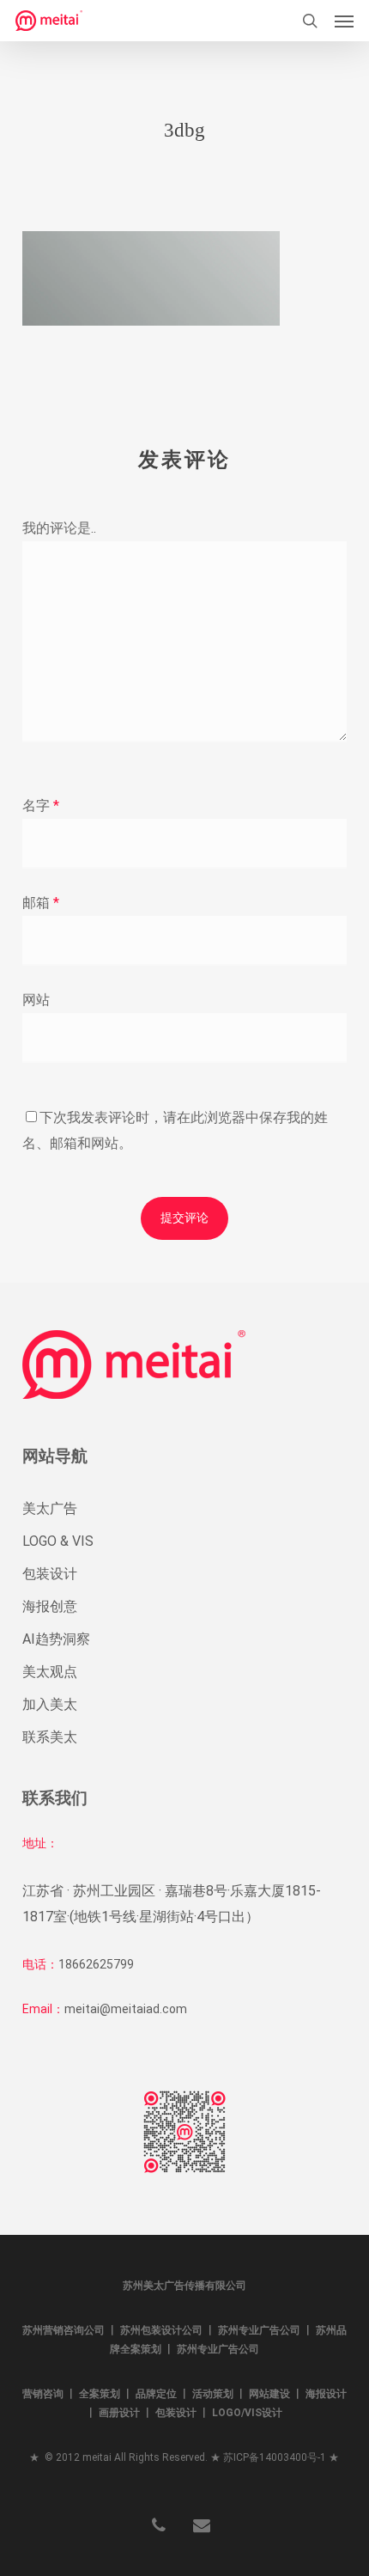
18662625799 (96, 1964)
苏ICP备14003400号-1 (275, 2457)
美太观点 (50, 1672)
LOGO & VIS (58, 1541)
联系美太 (50, 1737)
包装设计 (50, 1574)
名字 (41, 806)
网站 (36, 1000)
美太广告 (50, 1508)
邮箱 (41, 903)
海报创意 (50, 1606)
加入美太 (50, 1704)
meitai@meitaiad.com (126, 2009)
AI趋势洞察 (56, 1639)
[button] (344, 21)
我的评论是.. (59, 528)
